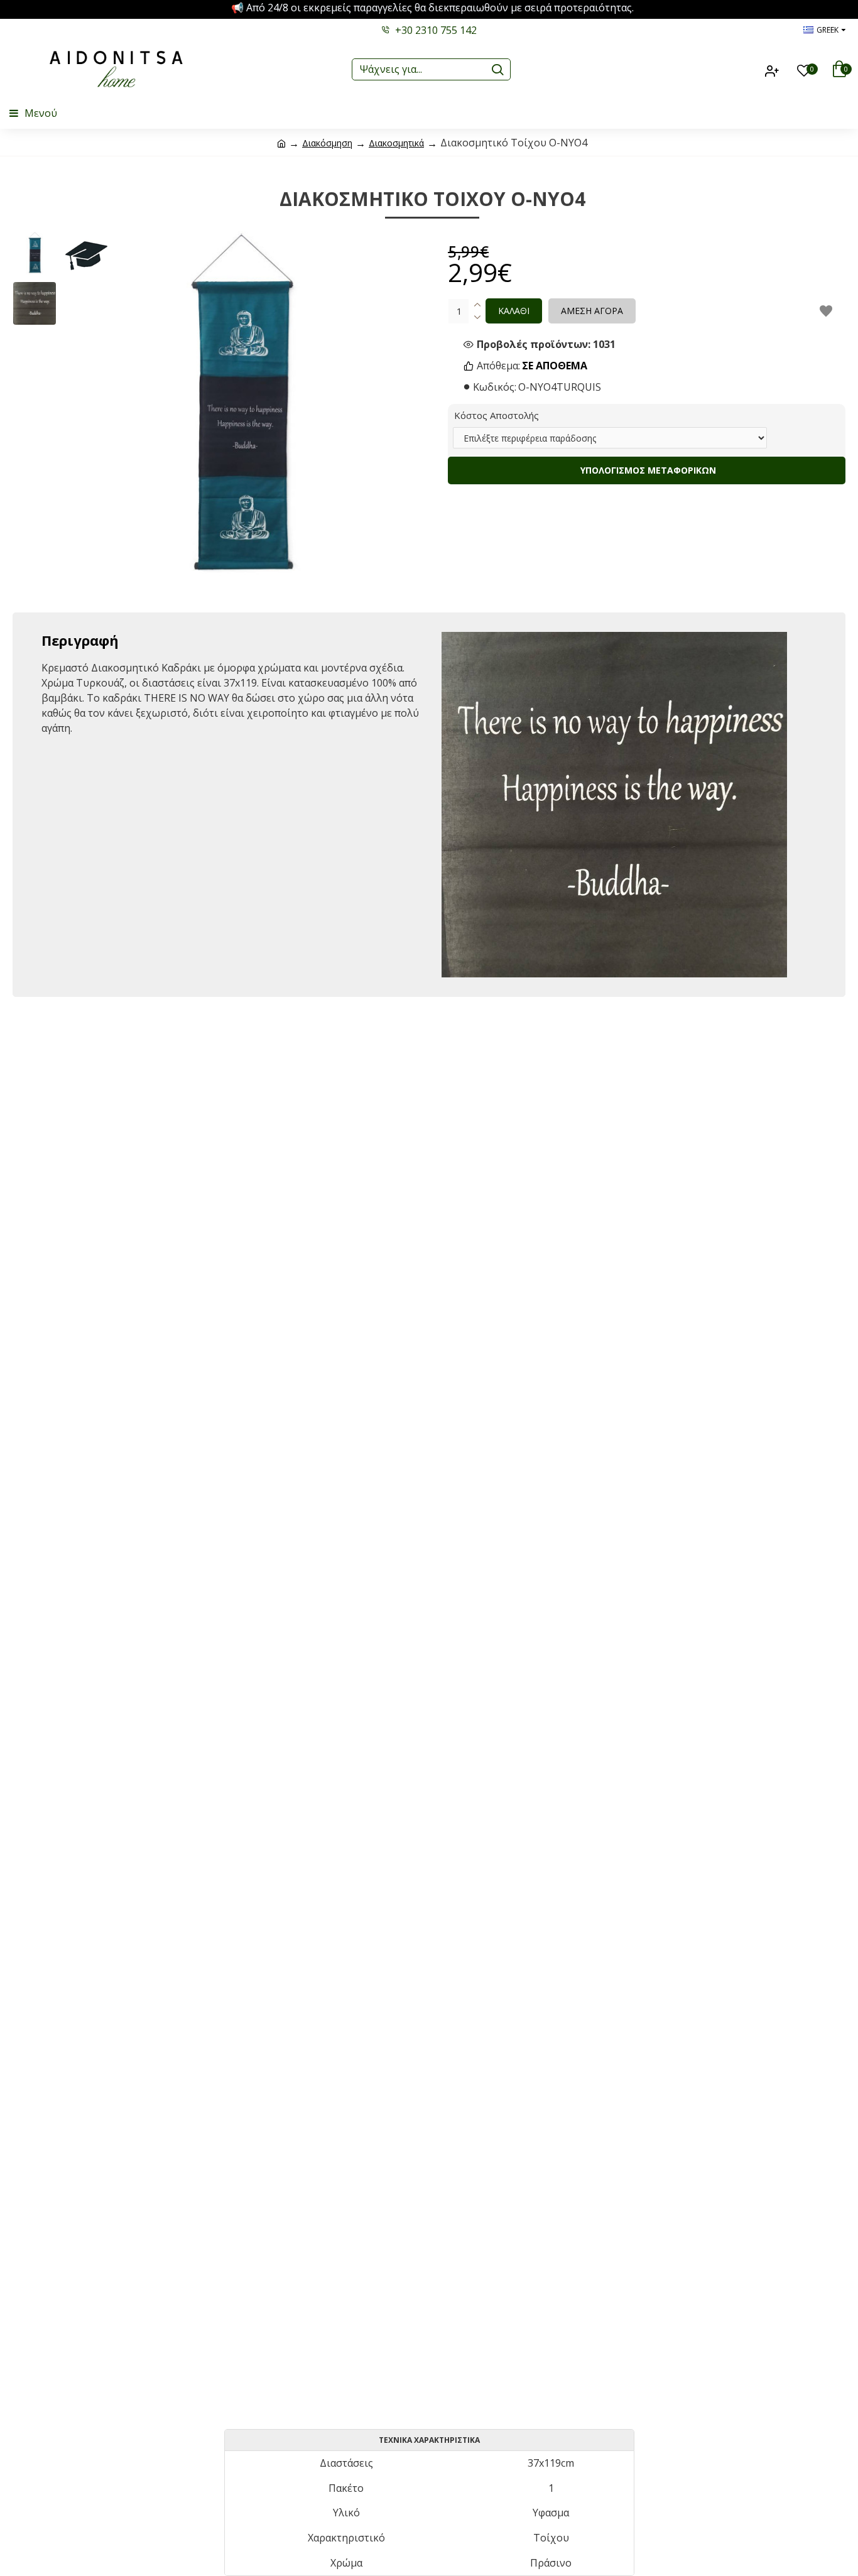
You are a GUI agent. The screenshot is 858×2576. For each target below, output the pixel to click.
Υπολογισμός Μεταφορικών (647, 470)
